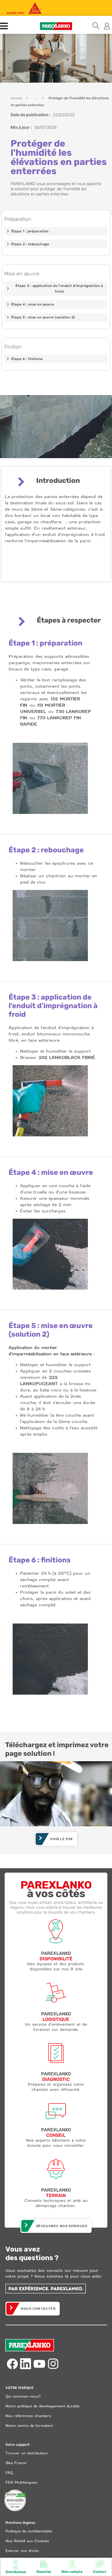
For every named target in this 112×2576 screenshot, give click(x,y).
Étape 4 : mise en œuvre (33, 304)
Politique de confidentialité (29, 2531)
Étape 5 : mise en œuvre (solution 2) (43, 317)
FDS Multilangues (21, 2482)
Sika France (16, 2463)
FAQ (9, 2473)
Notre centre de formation (29, 2426)
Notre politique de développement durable (43, 2406)
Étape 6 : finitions (27, 359)
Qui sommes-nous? (23, 2396)
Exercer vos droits (22, 2551)
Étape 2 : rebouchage (30, 244)
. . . (35, 98)
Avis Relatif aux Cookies (27, 2541)
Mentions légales (20, 2523)
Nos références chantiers (28, 2416)
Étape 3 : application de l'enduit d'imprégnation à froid (59, 289)
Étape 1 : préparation (30, 231)
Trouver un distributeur (27, 2453)
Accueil (16, 98)
